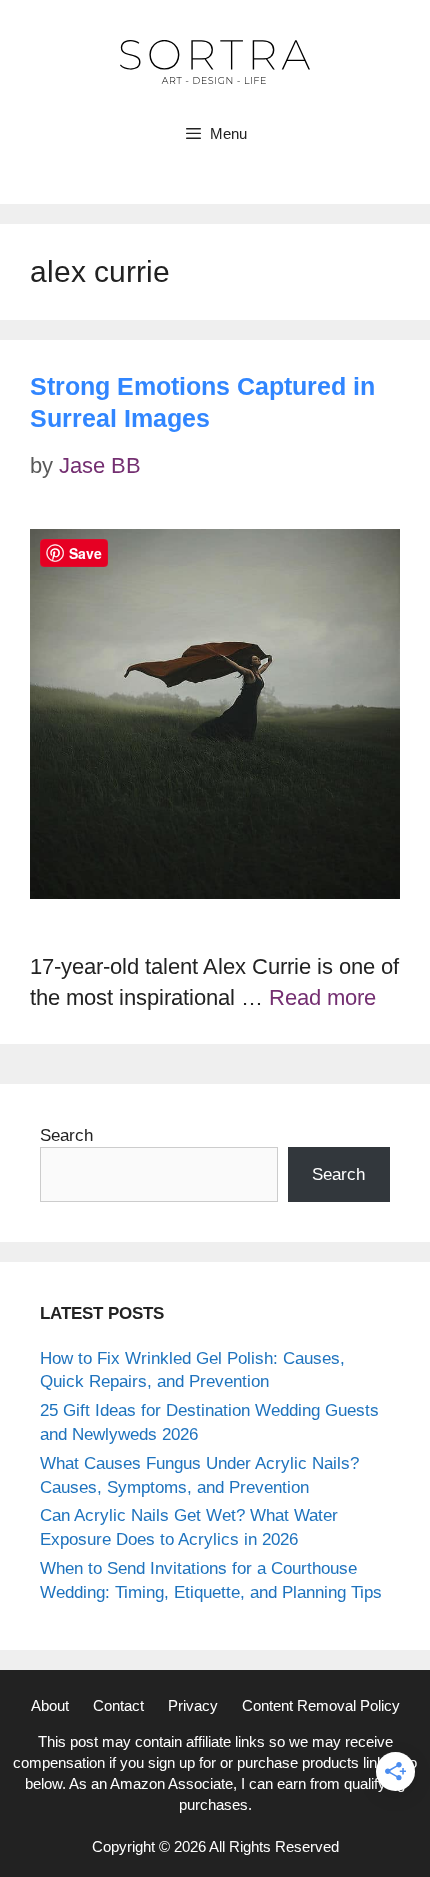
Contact (118, 1705)
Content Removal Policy (321, 1705)
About (50, 1705)
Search (66, 1135)
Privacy (193, 1705)
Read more (322, 997)
